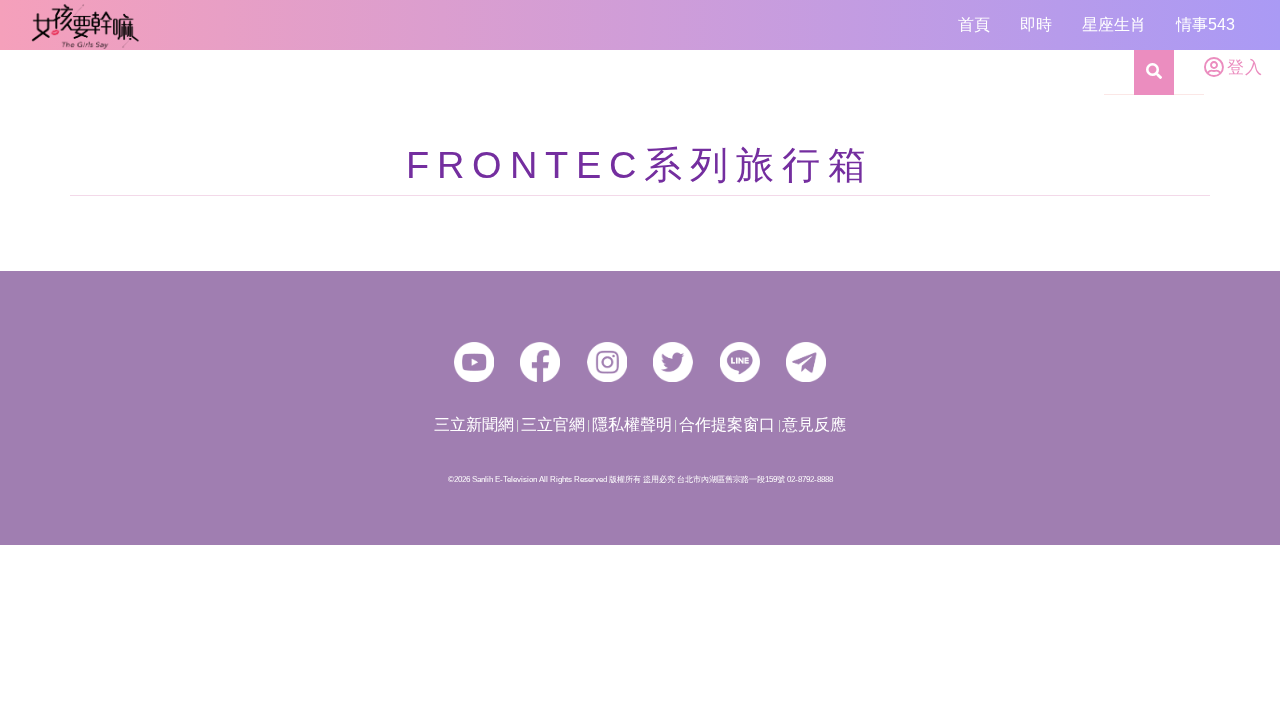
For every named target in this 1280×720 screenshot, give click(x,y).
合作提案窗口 (727, 424)
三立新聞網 (474, 424)
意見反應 (814, 424)
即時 (1036, 24)
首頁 (974, 24)
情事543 (1205, 24)
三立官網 (553, 424)
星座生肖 (1114, 24)
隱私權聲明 (632, 424)
